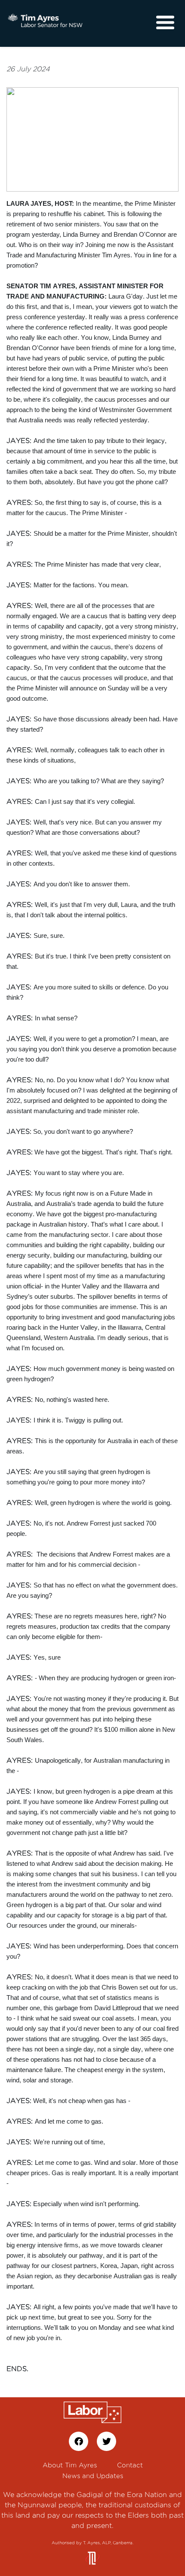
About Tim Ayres (70, 2465)
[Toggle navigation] (165, 23)
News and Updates (93, 2476)
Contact (130, 2465)
